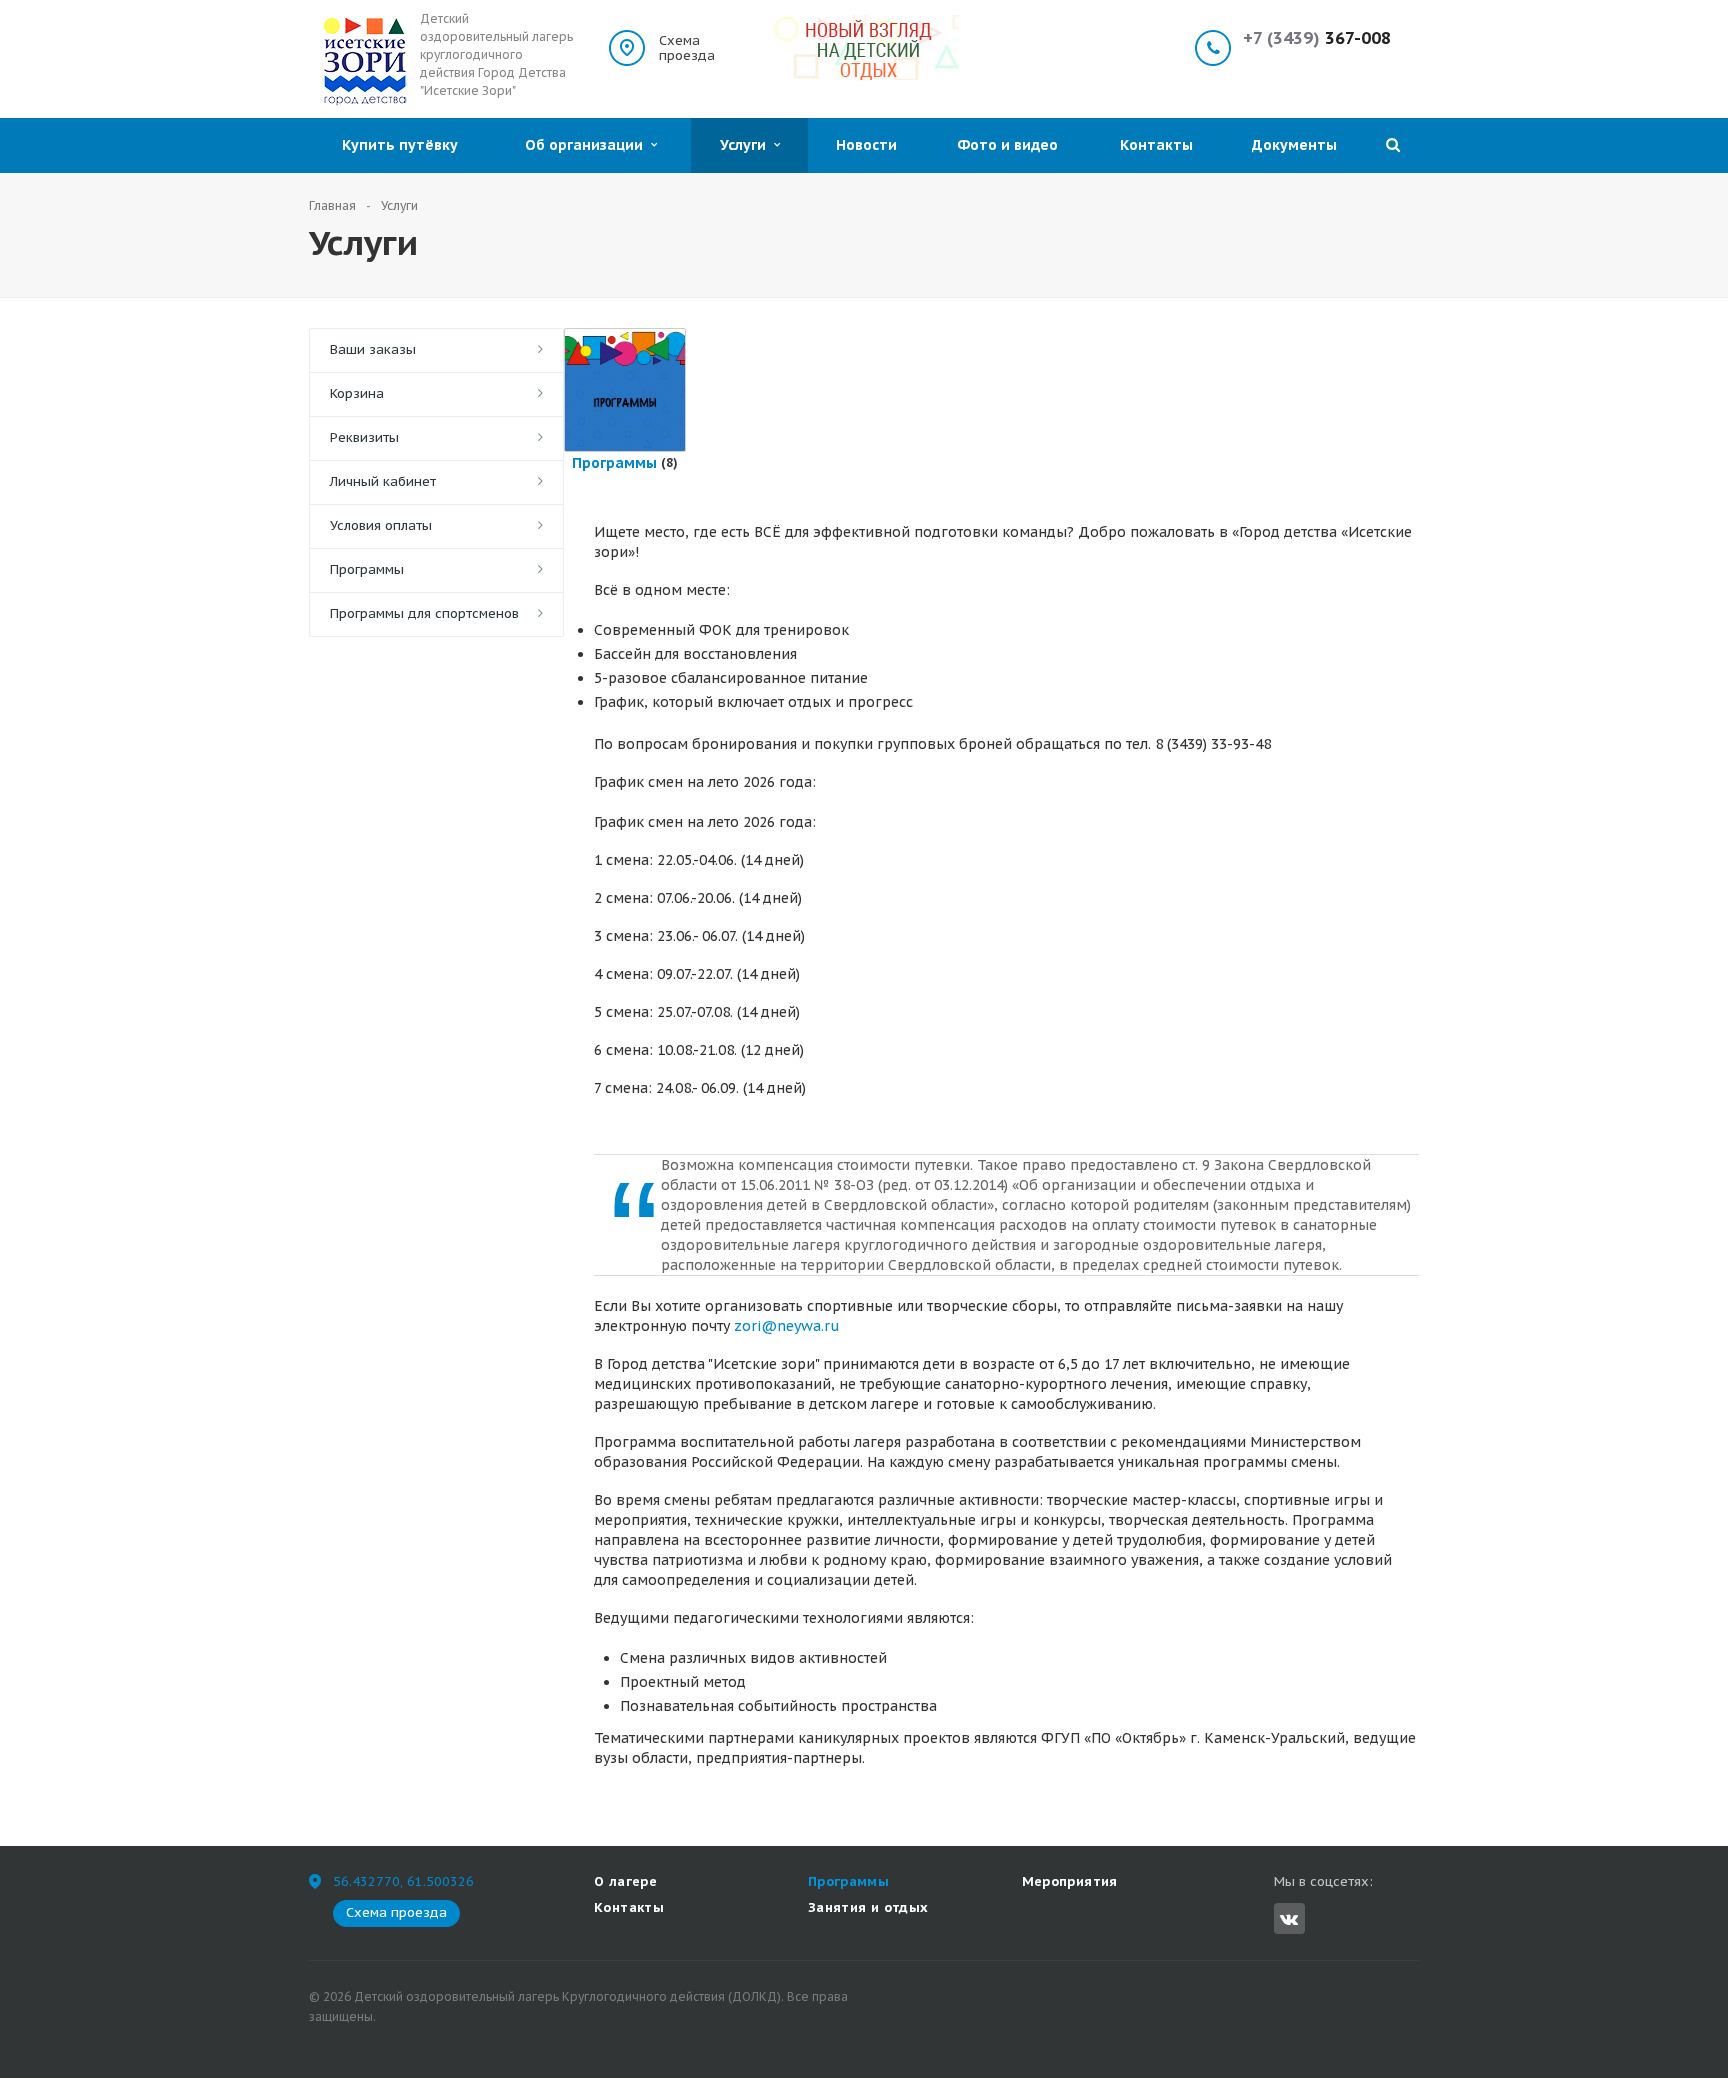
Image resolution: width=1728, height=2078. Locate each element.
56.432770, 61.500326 (403, 1881)
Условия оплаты (381, 525)
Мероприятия (1070, 1881)
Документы (1294, 145)
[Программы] (625, 390)
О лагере (625, 1881)
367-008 (1317, 38)
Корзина (357, 393)
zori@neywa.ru (787, 1326)
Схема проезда (687, 48)
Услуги (747, 145)
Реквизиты (364, 437)
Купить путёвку (400, 145)
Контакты (1156, 145)
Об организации (588, 145)
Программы (367, 569)
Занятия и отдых (868, 1907)
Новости (866, 145)
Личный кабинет (383, 481)
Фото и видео (1007, 145)
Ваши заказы (373, 349)
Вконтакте (1289, 1918)
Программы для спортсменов (424, 613)
